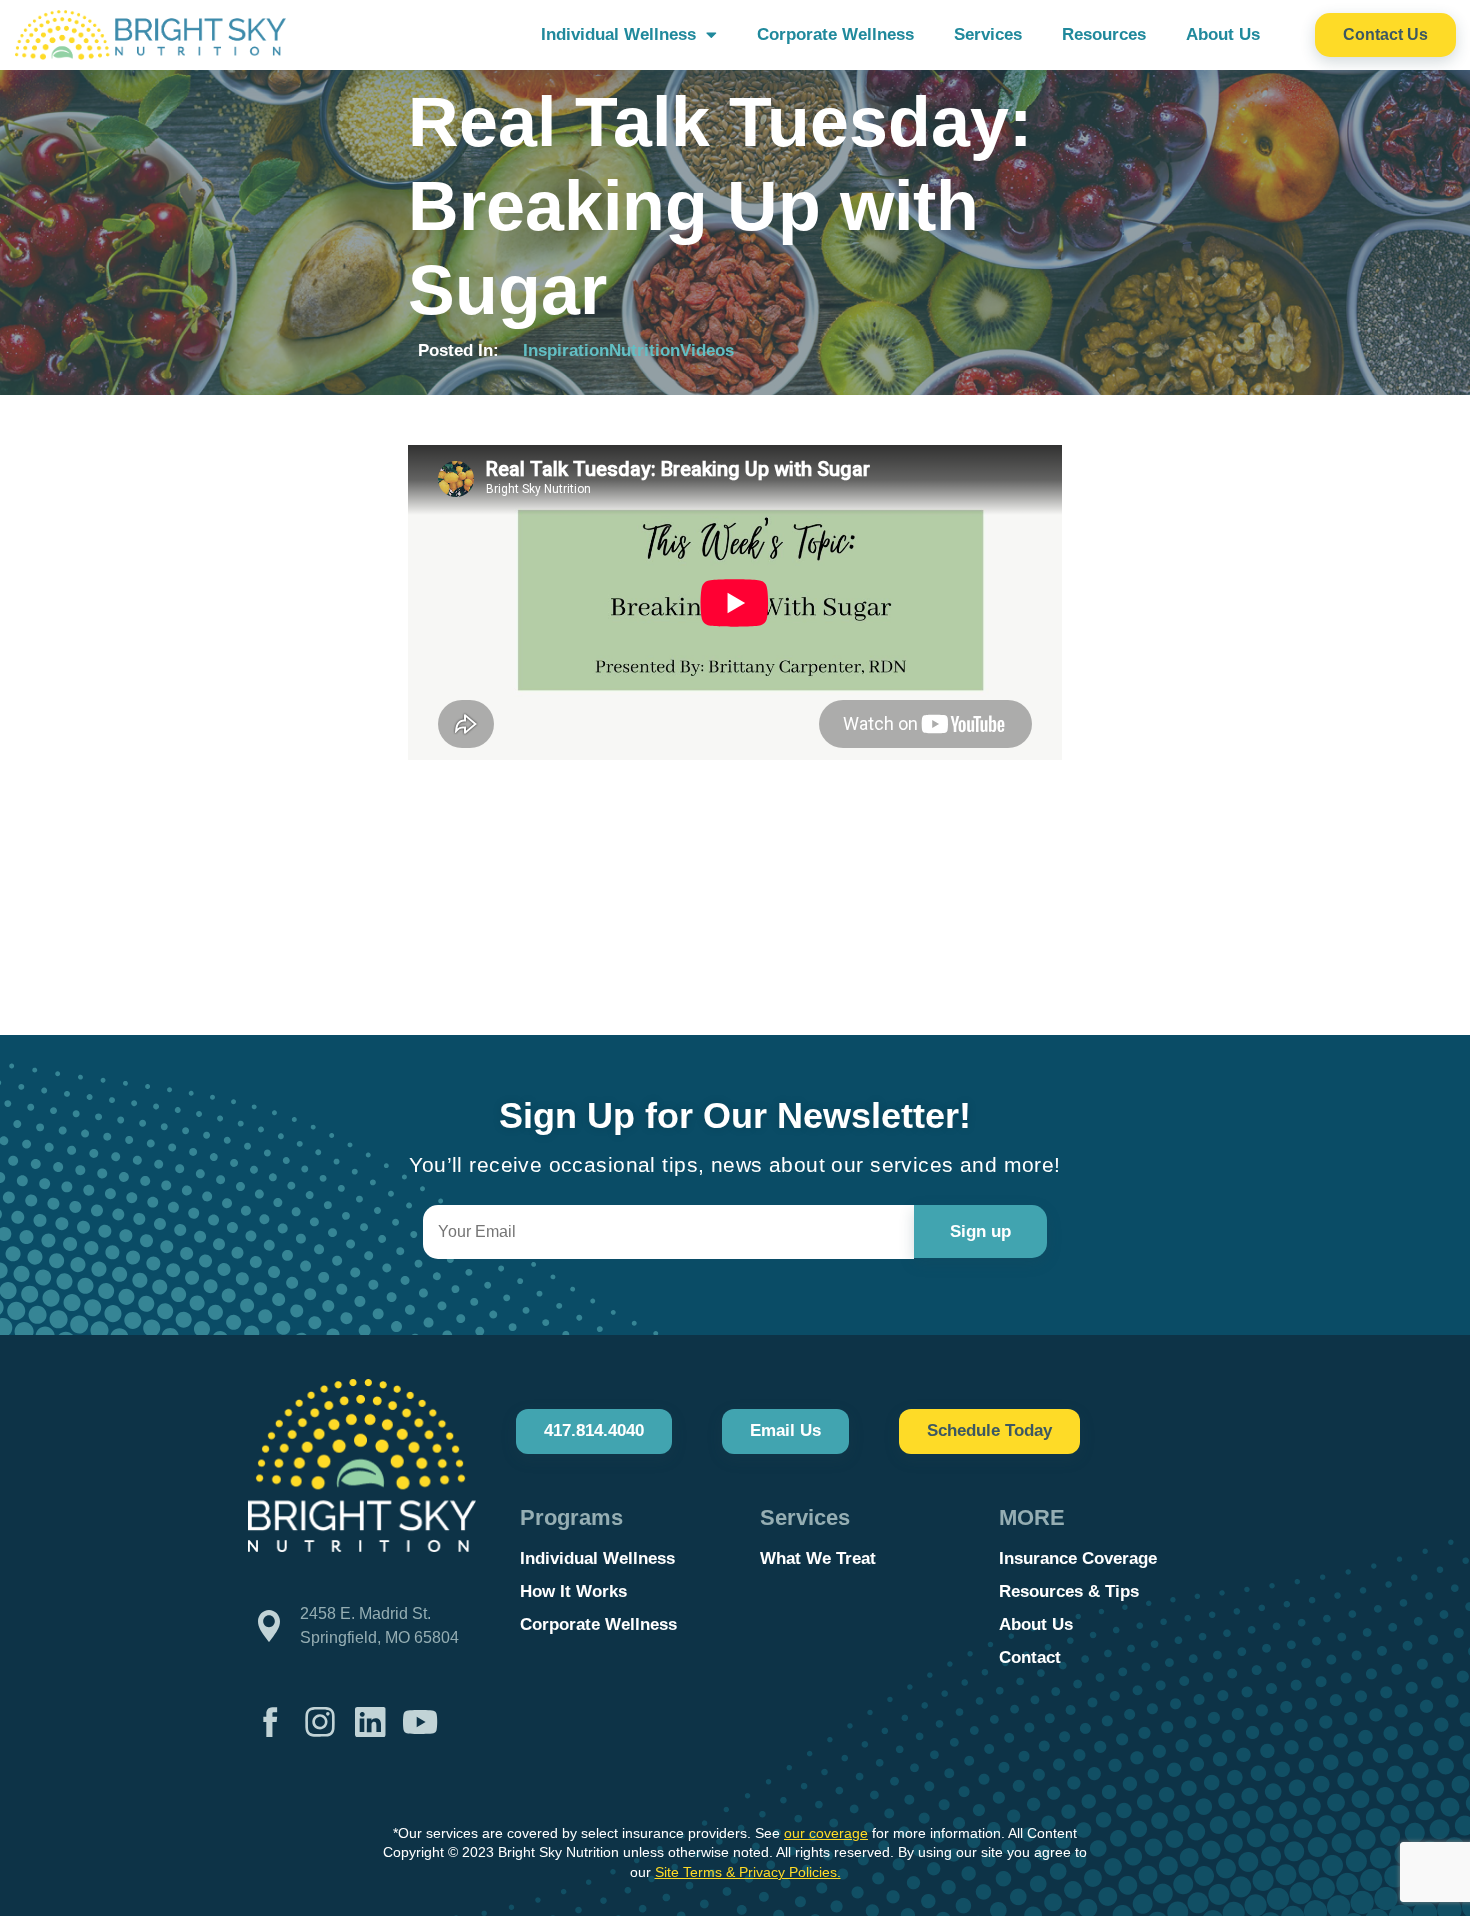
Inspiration (566, 350)
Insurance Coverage (1078, 1558)
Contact (1030, 1657)
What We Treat (818, 1558)
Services (988, 34)
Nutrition (644, 350)
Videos (707, 350)
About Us (1223, 34)
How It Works (573, 1591)
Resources (1104, 34)
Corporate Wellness (835, 34)
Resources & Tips (1069, 1591)
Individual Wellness (618, 34)
